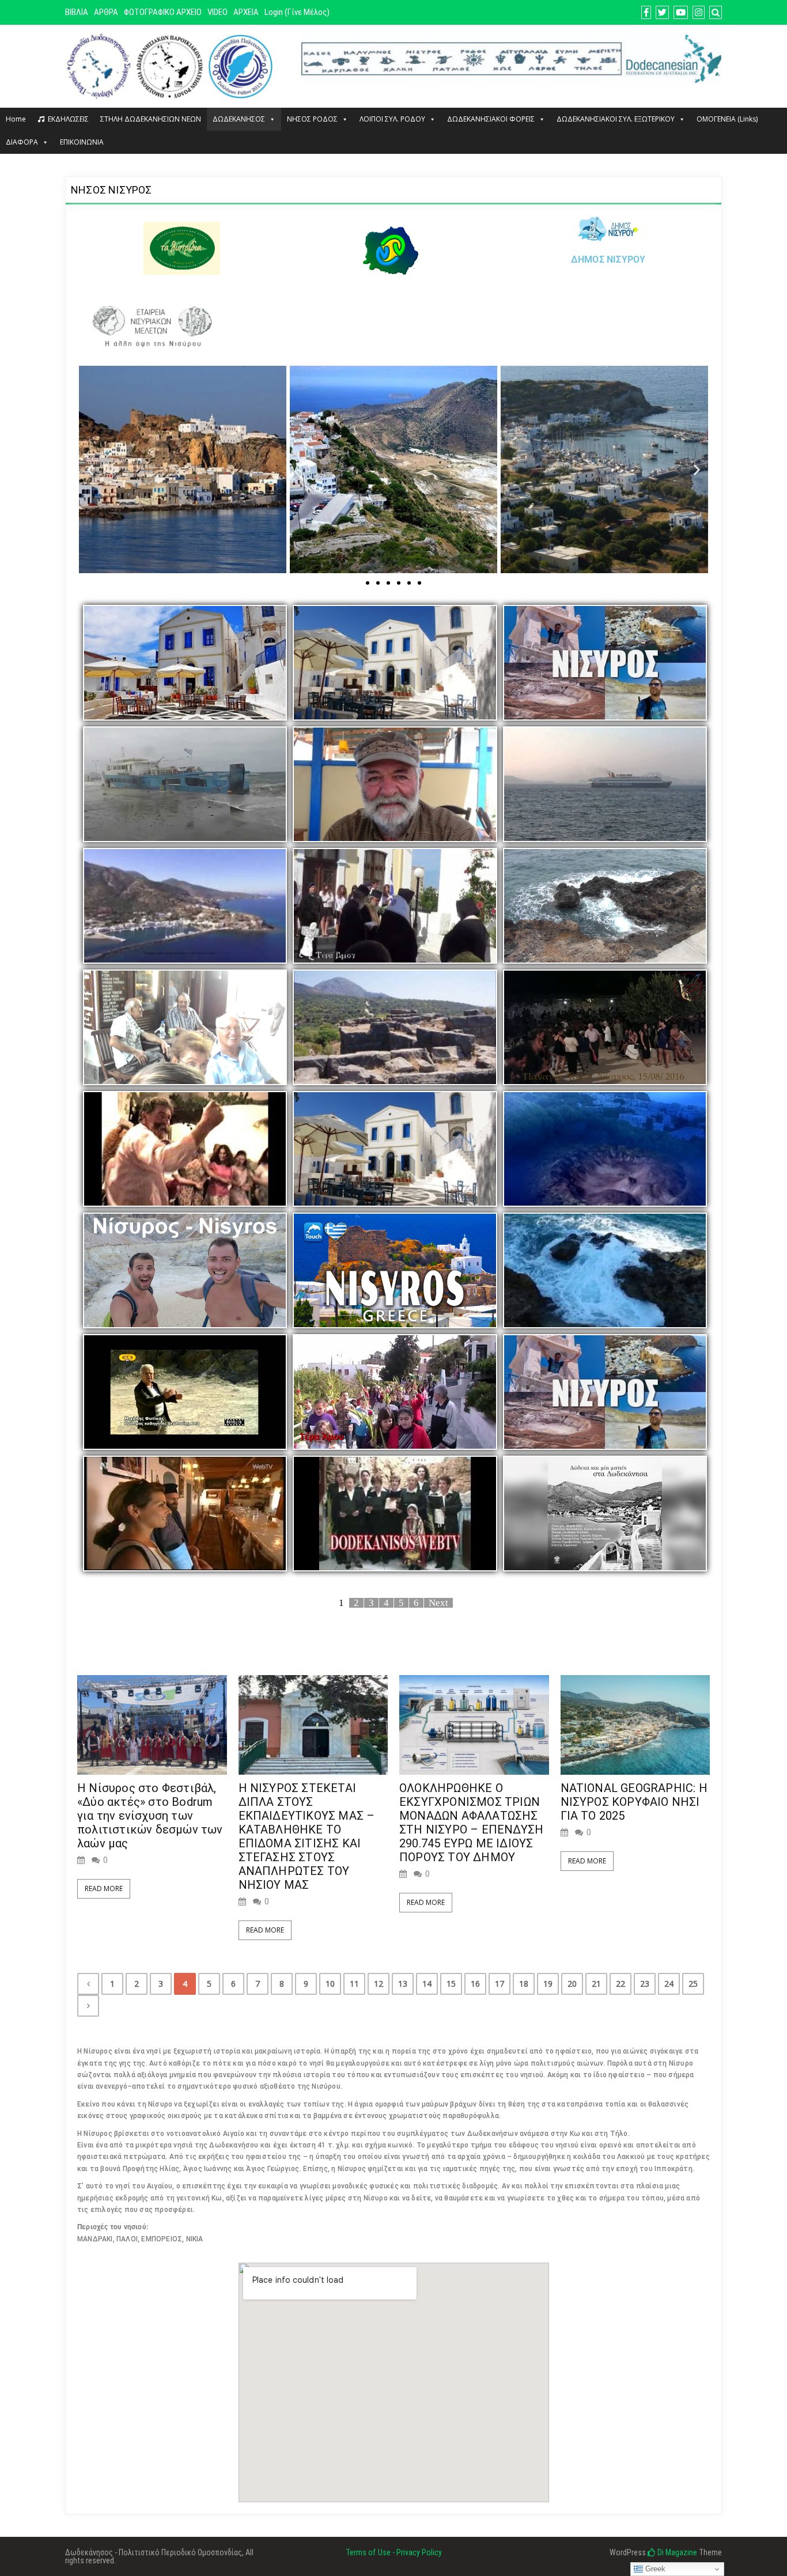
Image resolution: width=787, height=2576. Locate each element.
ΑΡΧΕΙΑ (246, 12)
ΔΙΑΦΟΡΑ (22, 142)
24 (669, 1984)
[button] (90, 469)
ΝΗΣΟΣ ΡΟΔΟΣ (312, 119)
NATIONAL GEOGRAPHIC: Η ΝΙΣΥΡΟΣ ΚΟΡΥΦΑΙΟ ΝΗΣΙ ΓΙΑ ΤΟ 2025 (634, 1802)
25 (693, 1984)
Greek (654, 2569)
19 (548, 1984)
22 (620, 1984)
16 (475, 1984)
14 (427, 1984)
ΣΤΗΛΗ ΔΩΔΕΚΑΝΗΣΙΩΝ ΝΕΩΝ (151, 119)
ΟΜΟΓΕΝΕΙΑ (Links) (727, 119)
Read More (104, 1889)
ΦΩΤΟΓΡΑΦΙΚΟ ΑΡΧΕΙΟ (163, 12)
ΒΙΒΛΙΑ (77, 12)
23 (645, 1984)
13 (403, 1984)
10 (330, 1984)
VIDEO (217, 12)
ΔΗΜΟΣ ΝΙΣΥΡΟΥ (608, 260)
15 (451, 1984)
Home (16, 119)
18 (524, 1984)
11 (354, 1984)
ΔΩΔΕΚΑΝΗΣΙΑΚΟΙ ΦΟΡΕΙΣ (491, 119)
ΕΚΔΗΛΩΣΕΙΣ (68, 119)
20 (572, 1984)
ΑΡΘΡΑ (106, 12)
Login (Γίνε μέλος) (297, 12)
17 (500, 1984)
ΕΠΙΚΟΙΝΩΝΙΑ (82, 142)
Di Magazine (676, 2552)
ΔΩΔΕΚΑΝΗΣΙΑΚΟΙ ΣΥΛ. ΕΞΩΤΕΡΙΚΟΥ (616, 119)
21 (596, 1984)
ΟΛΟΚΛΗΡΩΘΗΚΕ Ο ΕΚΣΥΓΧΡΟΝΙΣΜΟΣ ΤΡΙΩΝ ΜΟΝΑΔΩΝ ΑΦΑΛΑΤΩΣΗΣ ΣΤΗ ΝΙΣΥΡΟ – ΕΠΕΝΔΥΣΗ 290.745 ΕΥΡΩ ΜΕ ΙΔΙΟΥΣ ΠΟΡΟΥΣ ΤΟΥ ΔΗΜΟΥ (471, 1823)
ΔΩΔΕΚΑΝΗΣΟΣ (239, 119)
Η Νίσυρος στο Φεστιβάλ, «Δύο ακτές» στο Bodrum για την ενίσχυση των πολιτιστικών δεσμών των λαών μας (150, 1816)
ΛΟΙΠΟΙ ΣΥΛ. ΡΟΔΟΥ (392, 119)
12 (379, 1984)
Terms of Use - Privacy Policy (394, 2552)
